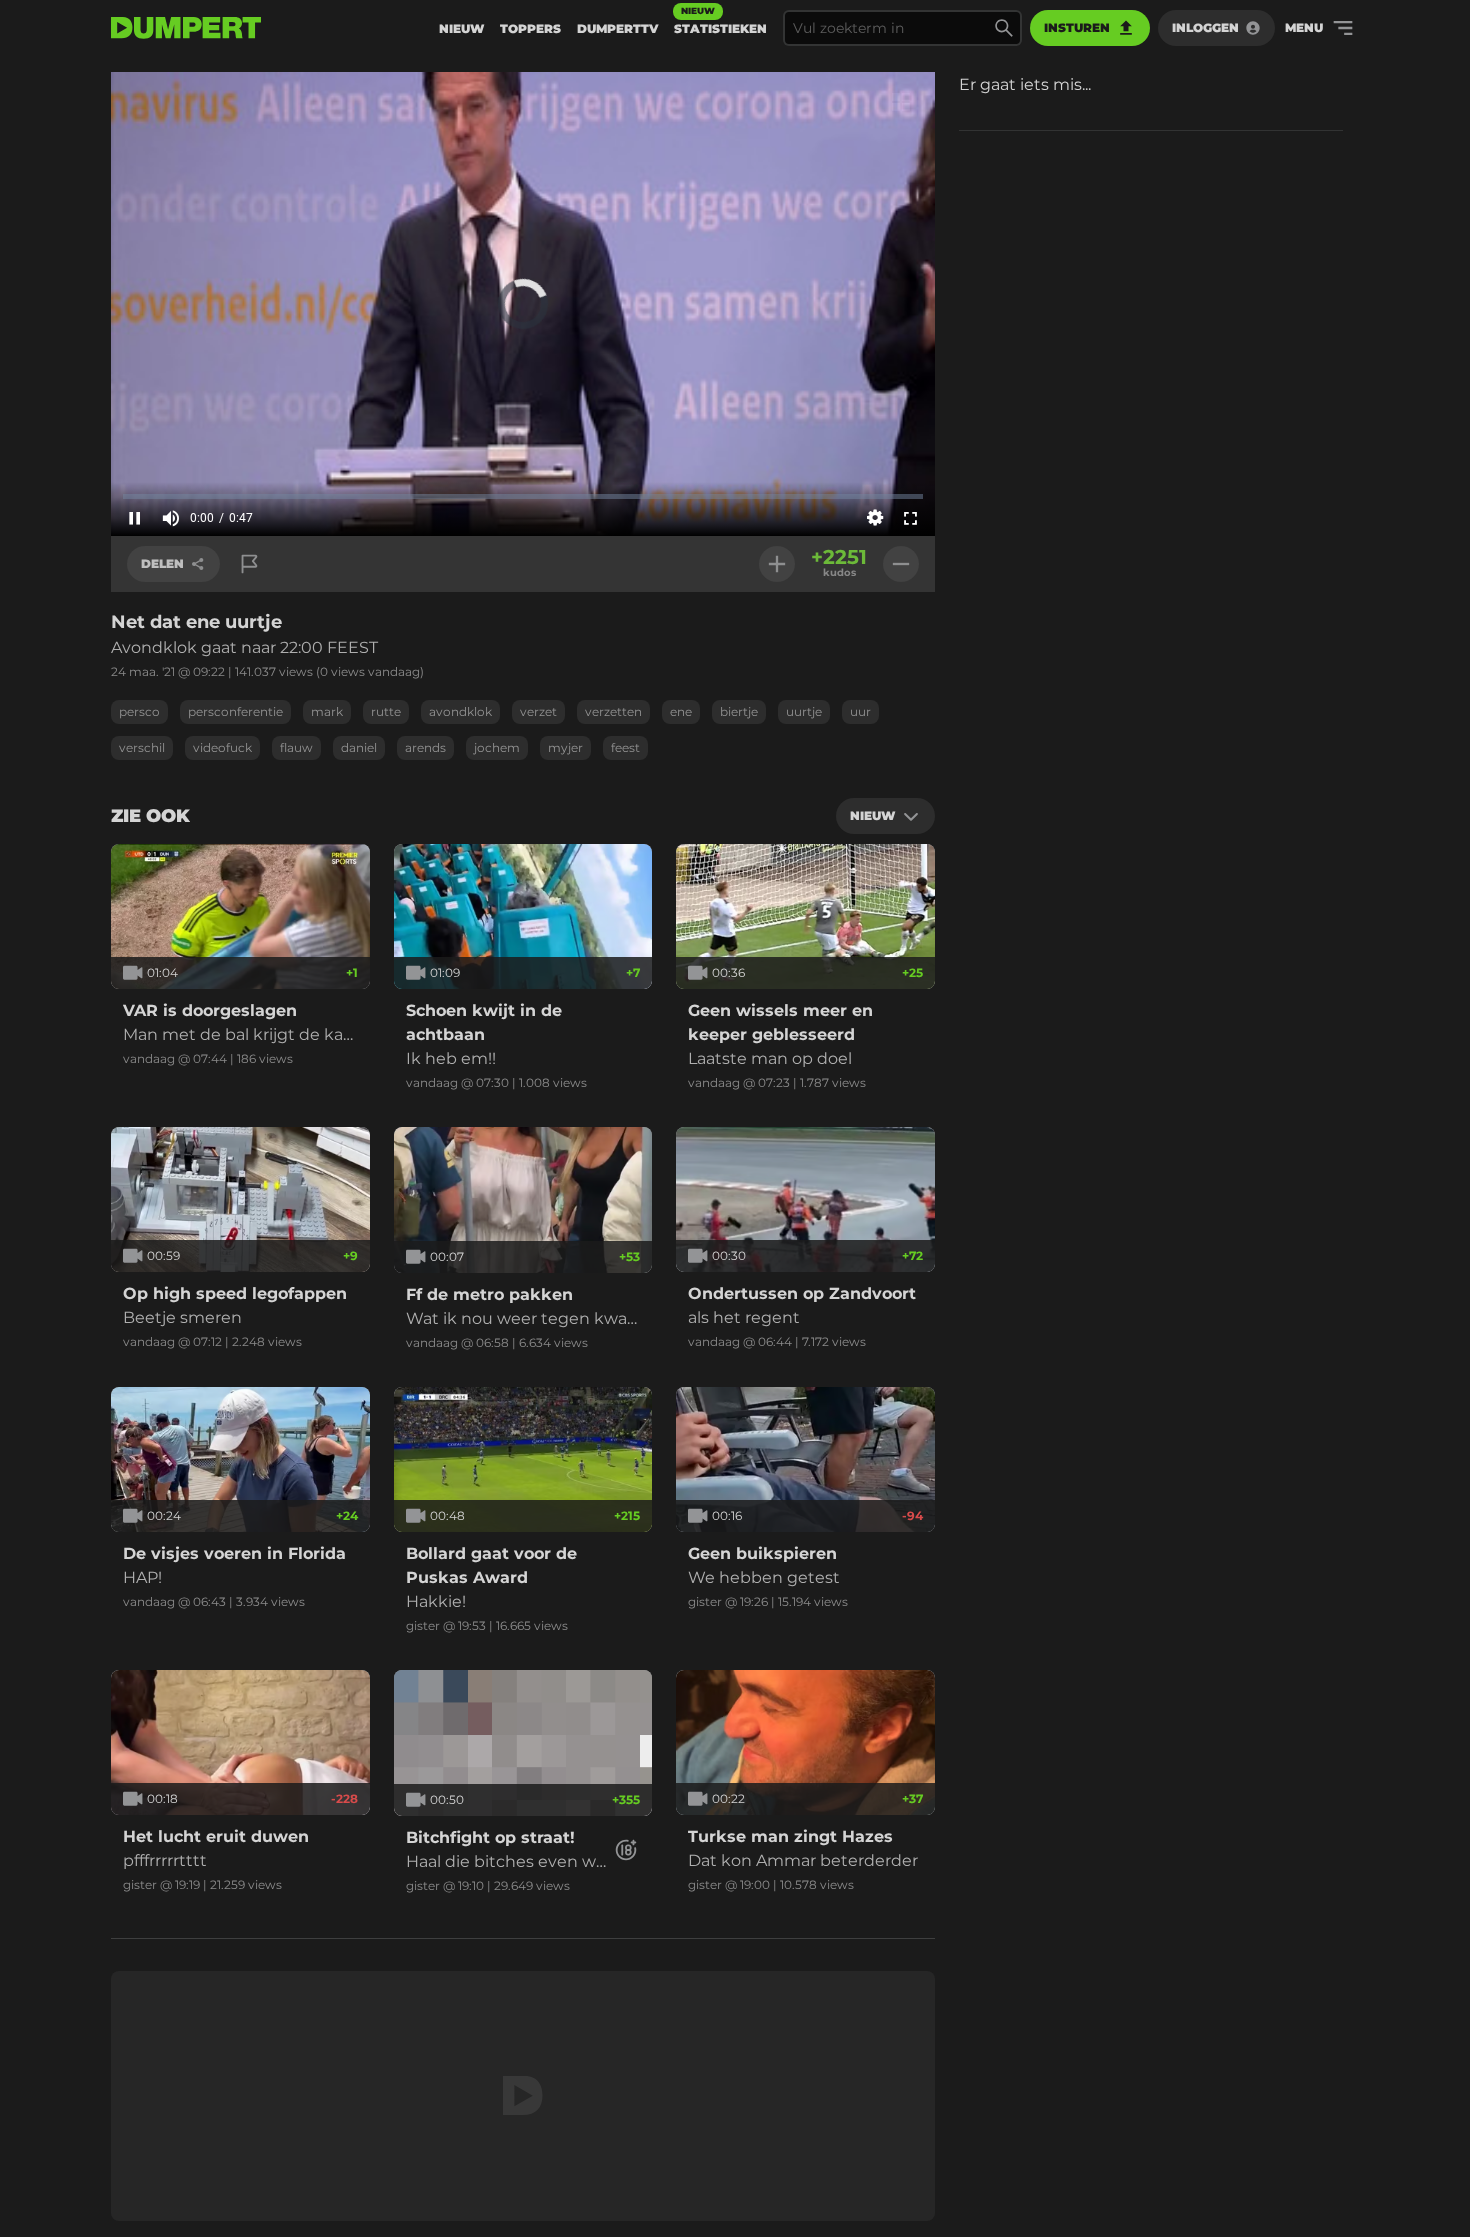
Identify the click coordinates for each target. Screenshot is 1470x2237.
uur (860, 711)
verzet (538, 711)
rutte (386, 711)
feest (625, 747)
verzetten (613, 711)
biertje (739, 711)
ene (681, 711)
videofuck (222, 747)
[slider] (523, 496)
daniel (359, 747)
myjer (565, 747)
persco (139, 711)
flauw (296, 747)
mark (327, 711)
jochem (497, 747)
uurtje (804, 711)
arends (425, 747)
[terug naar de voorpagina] (186, 28)
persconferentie (235, 711)
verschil (142, 747)
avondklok (460, 711)
